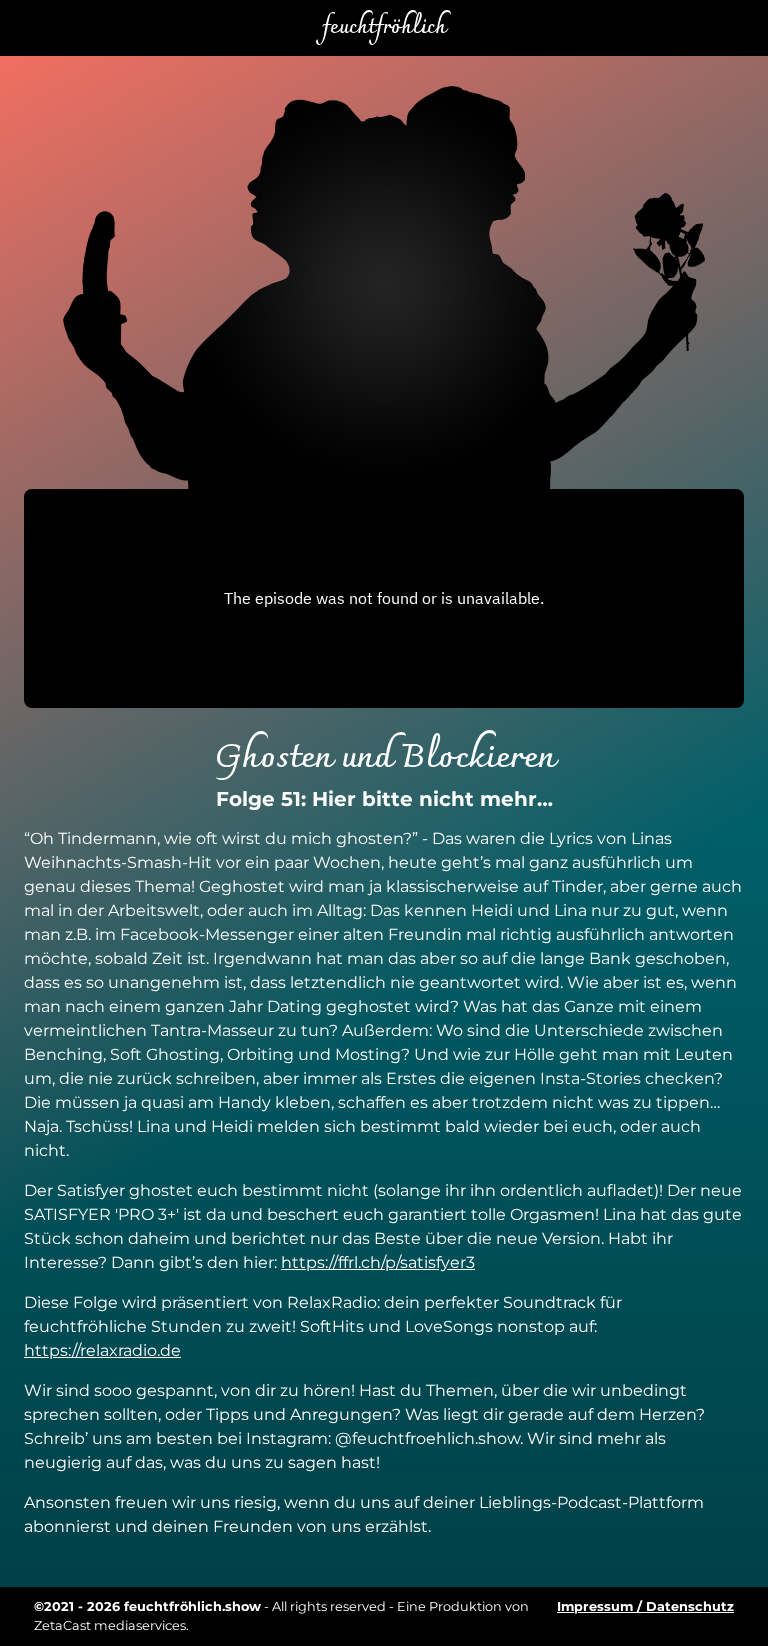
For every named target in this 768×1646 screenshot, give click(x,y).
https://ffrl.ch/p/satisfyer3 (378, 1262)
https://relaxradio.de (102, 1350)
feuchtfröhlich (384, 28)
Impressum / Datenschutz (645, 1606)
